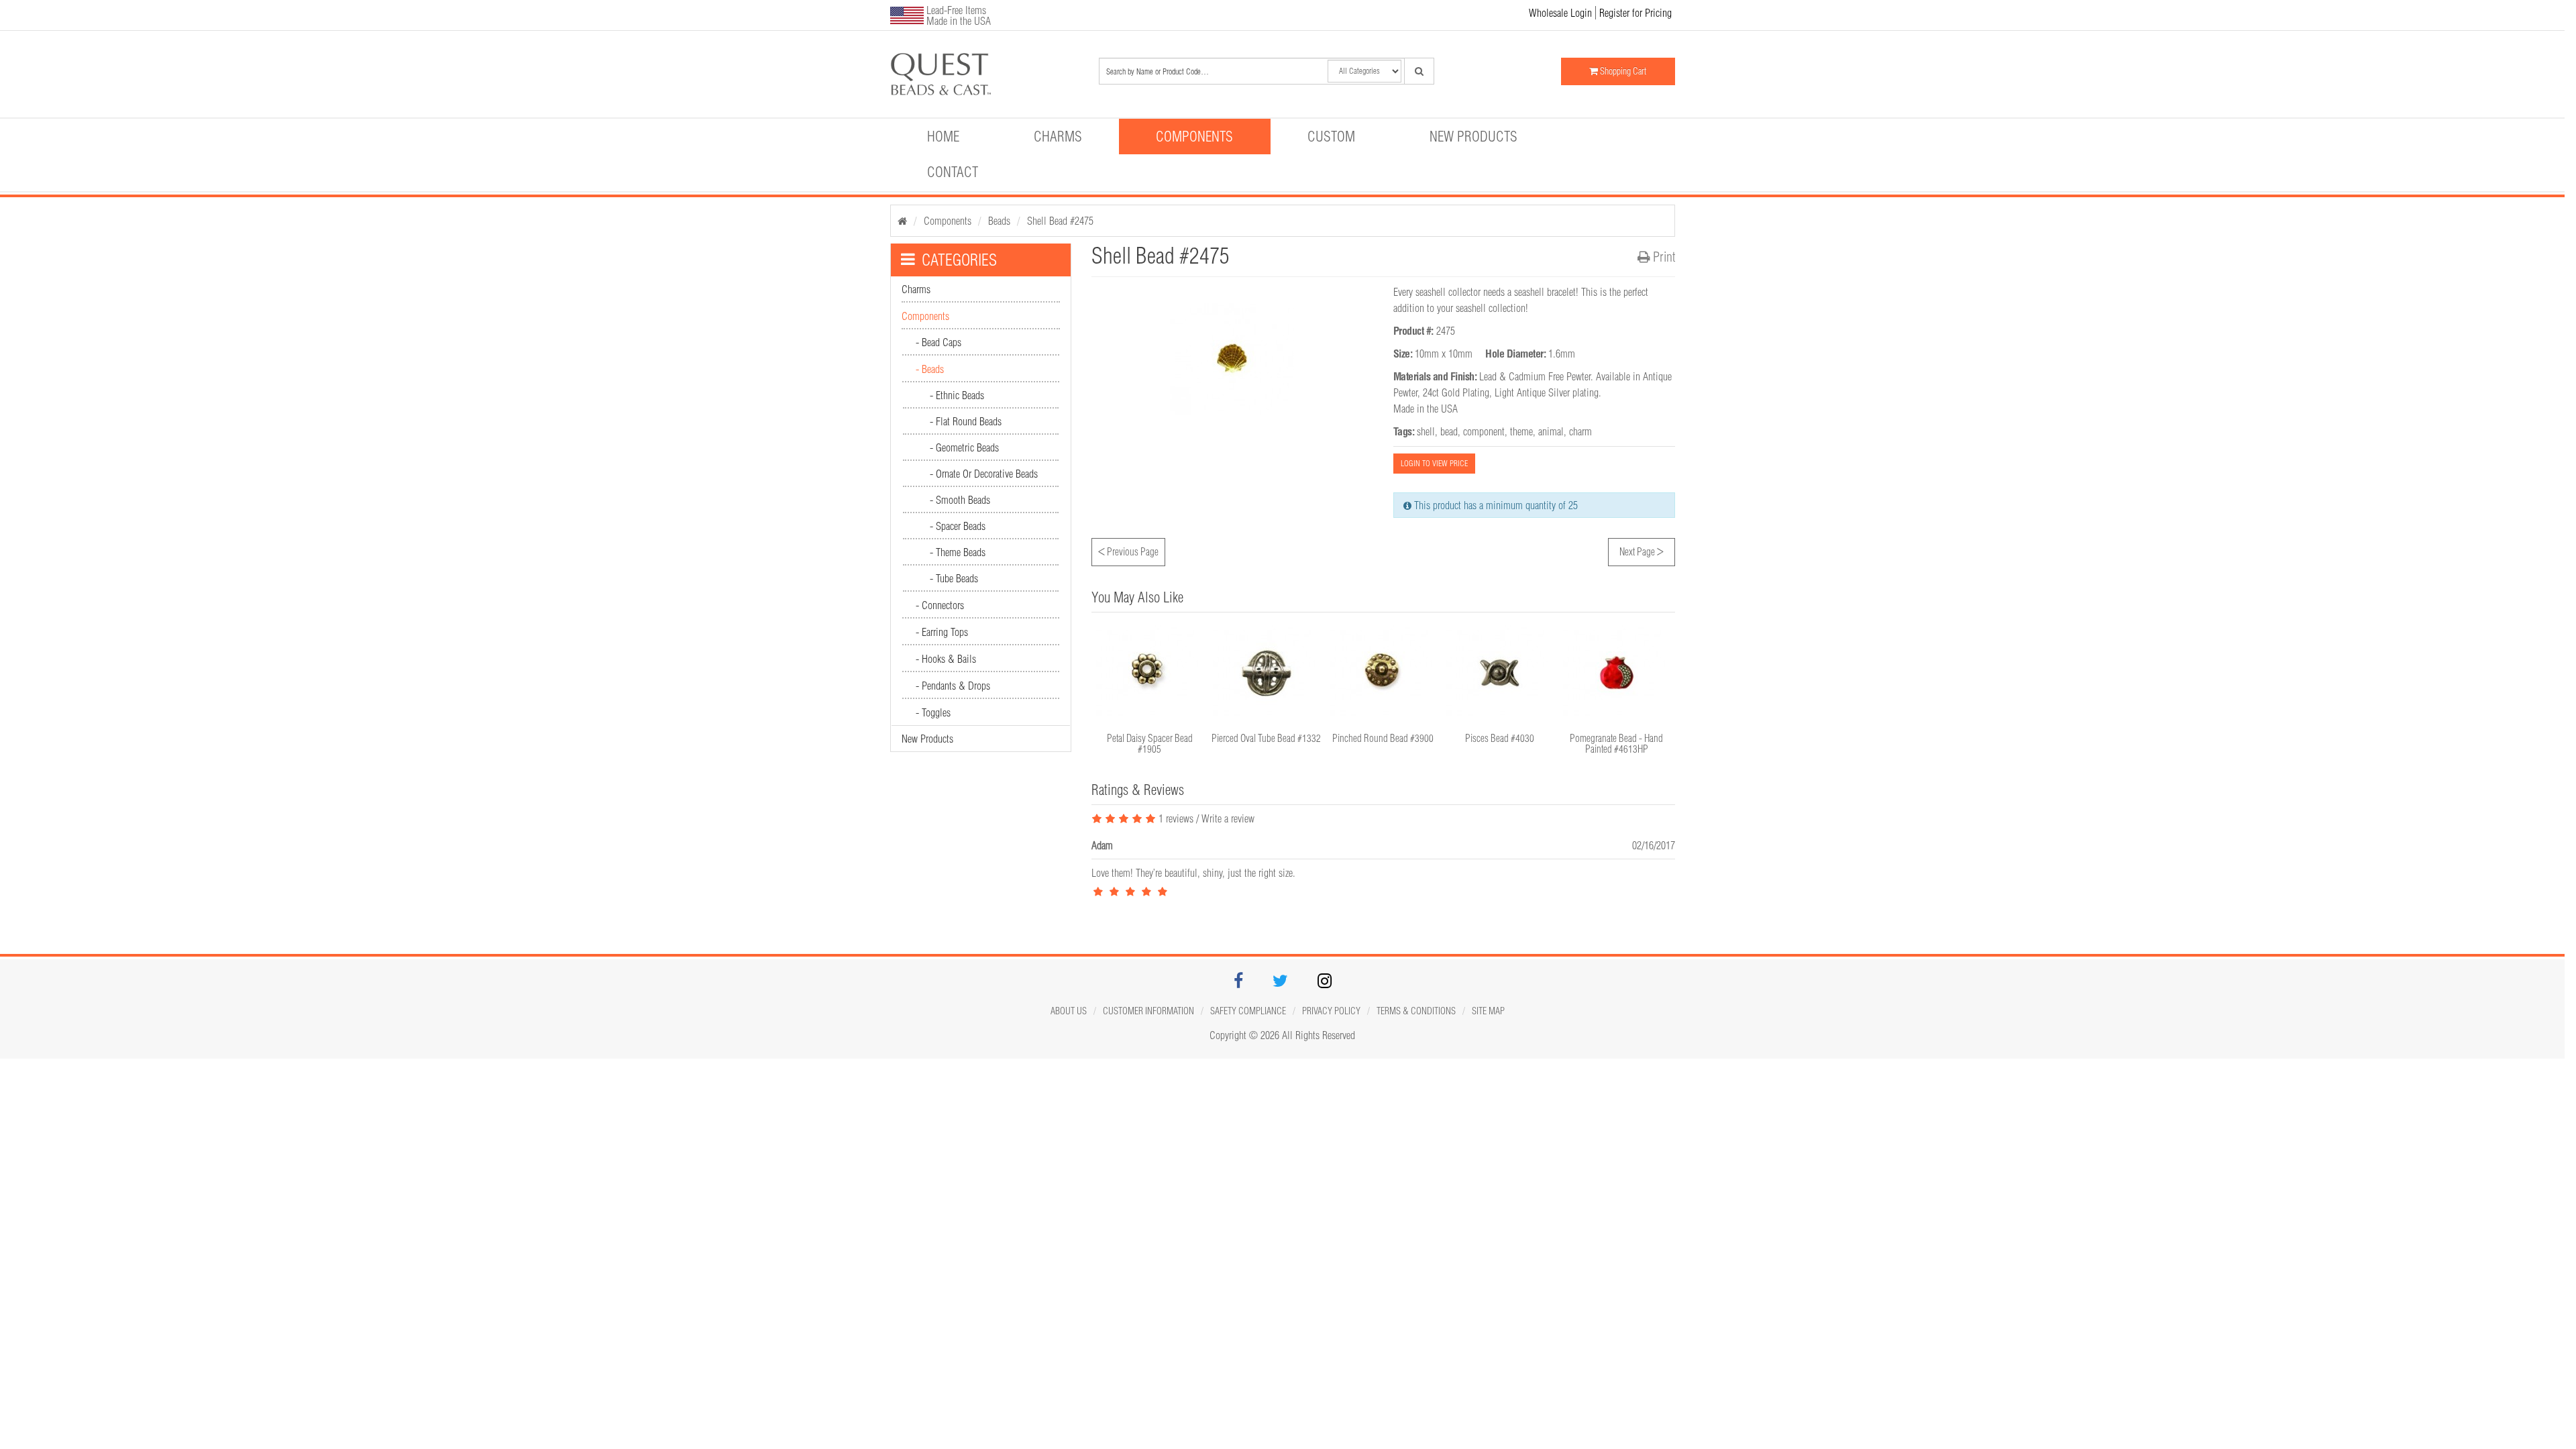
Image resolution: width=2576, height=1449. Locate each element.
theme (1521, 431)
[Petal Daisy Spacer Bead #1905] (1150, 673)
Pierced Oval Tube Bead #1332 (1266, 738)
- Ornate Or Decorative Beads (984, 474)
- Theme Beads (958, 552)
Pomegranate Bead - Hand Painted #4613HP (1616, 744)
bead (1449, 431)
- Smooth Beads (960, 500)
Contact (953, 172)
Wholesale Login (1560, 13)
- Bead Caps (938, 342)
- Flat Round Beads (966, 421)
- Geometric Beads (964, 447)
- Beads (930, 369)
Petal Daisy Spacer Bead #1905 (1150, 744)
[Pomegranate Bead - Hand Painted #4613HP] (1617, 673)
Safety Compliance (1248, 1011)
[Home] (902, 221)
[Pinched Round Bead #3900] (1383, 673)
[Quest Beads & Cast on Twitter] (1280, 983)
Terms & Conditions (1416, 1011)
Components (1194, 136)
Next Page (1642, 550)
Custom (1331, 136)
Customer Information (1148, 1011)
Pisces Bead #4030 (1500, 738)
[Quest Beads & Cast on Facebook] (1238, 983)
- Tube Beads (954, 578)
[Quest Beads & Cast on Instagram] (1325, 983)
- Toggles (933, 712)
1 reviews (1175, 818)
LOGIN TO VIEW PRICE (1434, 463)
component (1484, 431)
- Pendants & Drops (953, 686)
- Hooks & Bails (946, 659)
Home (943, 136)
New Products (1473, 136)
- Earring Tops (942, 632)
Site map (1488, 1011)
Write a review (1228, 818)
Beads (999, 221)
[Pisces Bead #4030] (1500, 673)
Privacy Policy (1331, 1011)
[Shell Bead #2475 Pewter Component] (983, 74)
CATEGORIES (959, 260)
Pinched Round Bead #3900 (1383, 738)
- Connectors (940, 605)
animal (1551, 431)
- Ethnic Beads (957, 395)
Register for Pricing (1635, 13)
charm (1580, 431)
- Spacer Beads (958, 526)
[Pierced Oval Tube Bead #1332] (1267, 673)
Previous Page (1128, 550)
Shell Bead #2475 (1060, 221)
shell (1426, 431)
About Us (1069, 1011)
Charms (1058, 136)
